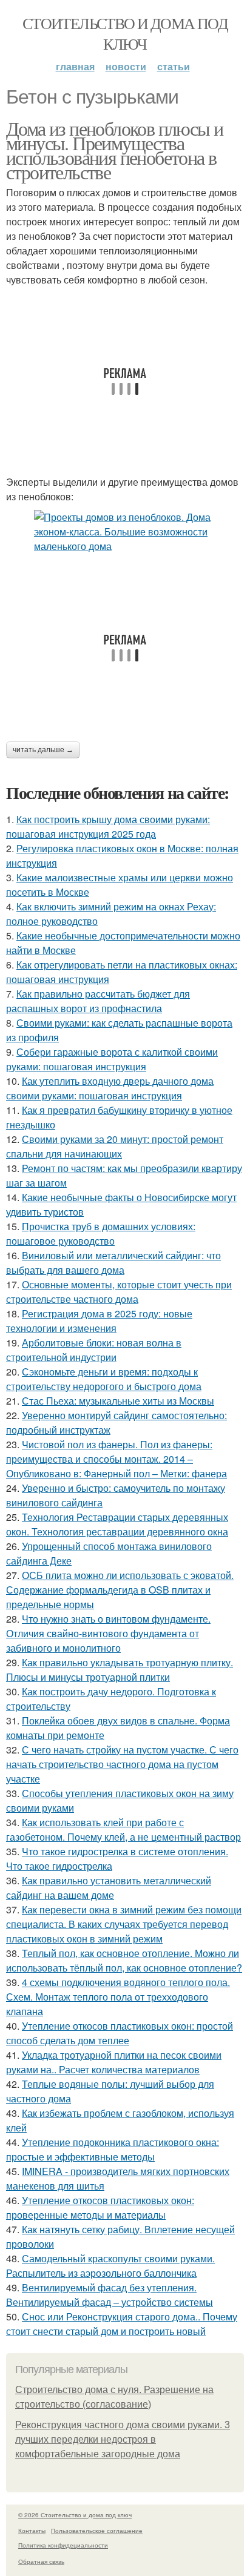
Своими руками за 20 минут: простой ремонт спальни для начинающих (115, 1146)
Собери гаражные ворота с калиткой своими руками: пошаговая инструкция (112, 1059)
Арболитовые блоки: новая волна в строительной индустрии (94, 1350)
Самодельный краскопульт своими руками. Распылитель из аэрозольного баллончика (110, 2266)
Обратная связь (41, 2561)
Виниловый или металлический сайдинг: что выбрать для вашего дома (113, 1263)
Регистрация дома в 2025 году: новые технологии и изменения (99, 1321)
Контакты (32, 2531)
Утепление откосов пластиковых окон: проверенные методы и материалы (100, 2207)
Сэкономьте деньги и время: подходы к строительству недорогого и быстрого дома (104, 1379)
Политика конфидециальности (63, 2545)
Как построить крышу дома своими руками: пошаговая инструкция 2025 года (108, 826)
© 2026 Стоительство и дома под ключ (75, 2515)
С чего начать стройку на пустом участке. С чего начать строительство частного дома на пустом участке (122, 1764)
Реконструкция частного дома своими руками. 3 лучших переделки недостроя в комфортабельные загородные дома (123, 2439)
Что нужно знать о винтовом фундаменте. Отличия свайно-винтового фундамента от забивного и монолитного (108, 1633)
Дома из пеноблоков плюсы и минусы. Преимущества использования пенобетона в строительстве (114, 150)
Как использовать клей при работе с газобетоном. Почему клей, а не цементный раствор (123, 1829)
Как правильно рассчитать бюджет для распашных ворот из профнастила (98, 1001)
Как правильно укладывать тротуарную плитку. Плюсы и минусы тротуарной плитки (120, 1670)
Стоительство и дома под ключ (125, 33)
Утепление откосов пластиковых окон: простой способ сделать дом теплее (120, 2033)
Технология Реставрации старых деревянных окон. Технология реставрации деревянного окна (117, 1524)
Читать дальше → (43, 750)
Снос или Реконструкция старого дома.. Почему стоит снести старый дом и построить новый (122, 2324)
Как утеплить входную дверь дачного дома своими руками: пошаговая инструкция (110, 1088)
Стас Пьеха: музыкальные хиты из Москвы (118, 1401)
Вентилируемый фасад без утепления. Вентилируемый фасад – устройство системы (110, 2295)
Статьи (174, 66)
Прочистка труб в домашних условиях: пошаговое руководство (101, 1233)
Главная (75, 66)
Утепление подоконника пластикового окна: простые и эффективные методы (113, 2149)
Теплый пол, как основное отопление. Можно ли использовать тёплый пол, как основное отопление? (124, 1960)
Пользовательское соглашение (97, 2531)
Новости (126, 66)
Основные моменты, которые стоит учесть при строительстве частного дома (119, 1292)
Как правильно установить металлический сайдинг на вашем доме (109, 1888)
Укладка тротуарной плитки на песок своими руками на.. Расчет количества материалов (114, 2062)
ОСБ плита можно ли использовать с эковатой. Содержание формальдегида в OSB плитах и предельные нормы (120, 1590)
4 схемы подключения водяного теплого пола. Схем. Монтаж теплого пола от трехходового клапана (118, 1997)
